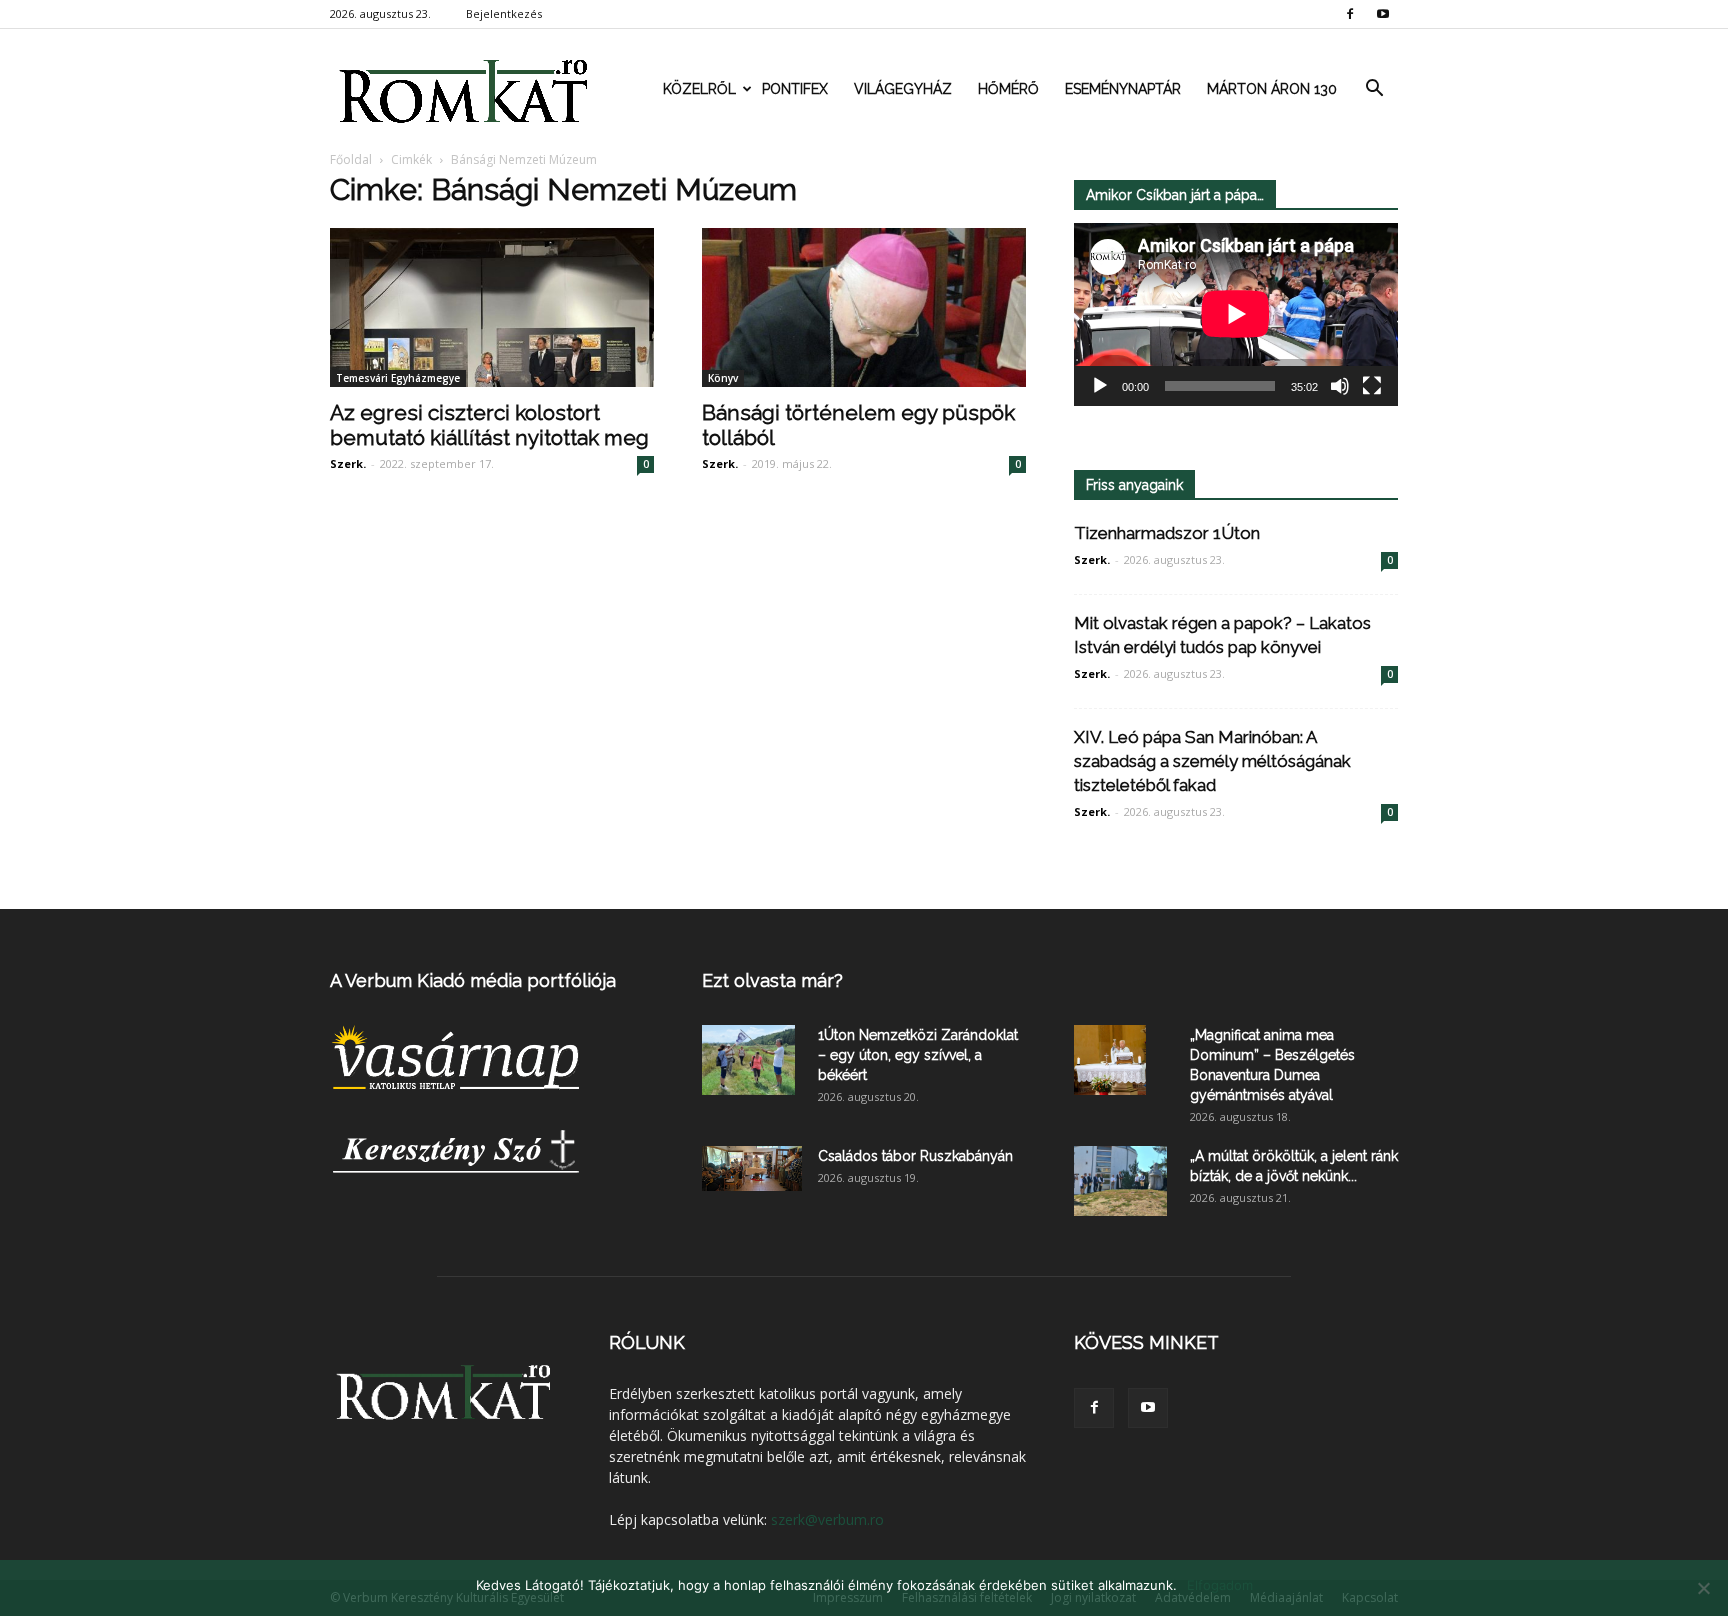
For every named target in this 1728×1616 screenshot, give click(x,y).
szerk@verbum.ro (827, 1519)
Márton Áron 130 (1272, 89)
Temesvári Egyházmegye (398, 378)
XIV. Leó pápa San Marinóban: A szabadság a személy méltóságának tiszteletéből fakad (1212, 761)
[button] (1374, 89)
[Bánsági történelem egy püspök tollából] (864, 307)
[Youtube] (1383, 14)
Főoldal (351, 159)
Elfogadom (1220, 1585)
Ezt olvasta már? (772, 980)
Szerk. (348, 463)
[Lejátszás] (1100, 386)
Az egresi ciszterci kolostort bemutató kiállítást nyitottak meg (489, 425)
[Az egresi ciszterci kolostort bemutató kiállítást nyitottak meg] (492, 307)
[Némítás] (1340, 386)
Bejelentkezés (504, 13)
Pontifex (795, 89)
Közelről (699, 89)
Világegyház (903, 89)
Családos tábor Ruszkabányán (915, 1156)
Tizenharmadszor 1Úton (1167, 533)
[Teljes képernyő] (1372, 386)
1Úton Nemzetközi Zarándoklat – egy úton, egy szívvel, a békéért (918, 1055)
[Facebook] (1350, 14)
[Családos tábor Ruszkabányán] (752, 1168)
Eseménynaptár (1123, 89)
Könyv (723, 378)
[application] (1236, 314)
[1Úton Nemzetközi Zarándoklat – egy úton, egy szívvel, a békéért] (748, 1060)
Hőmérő (1008, 89)
